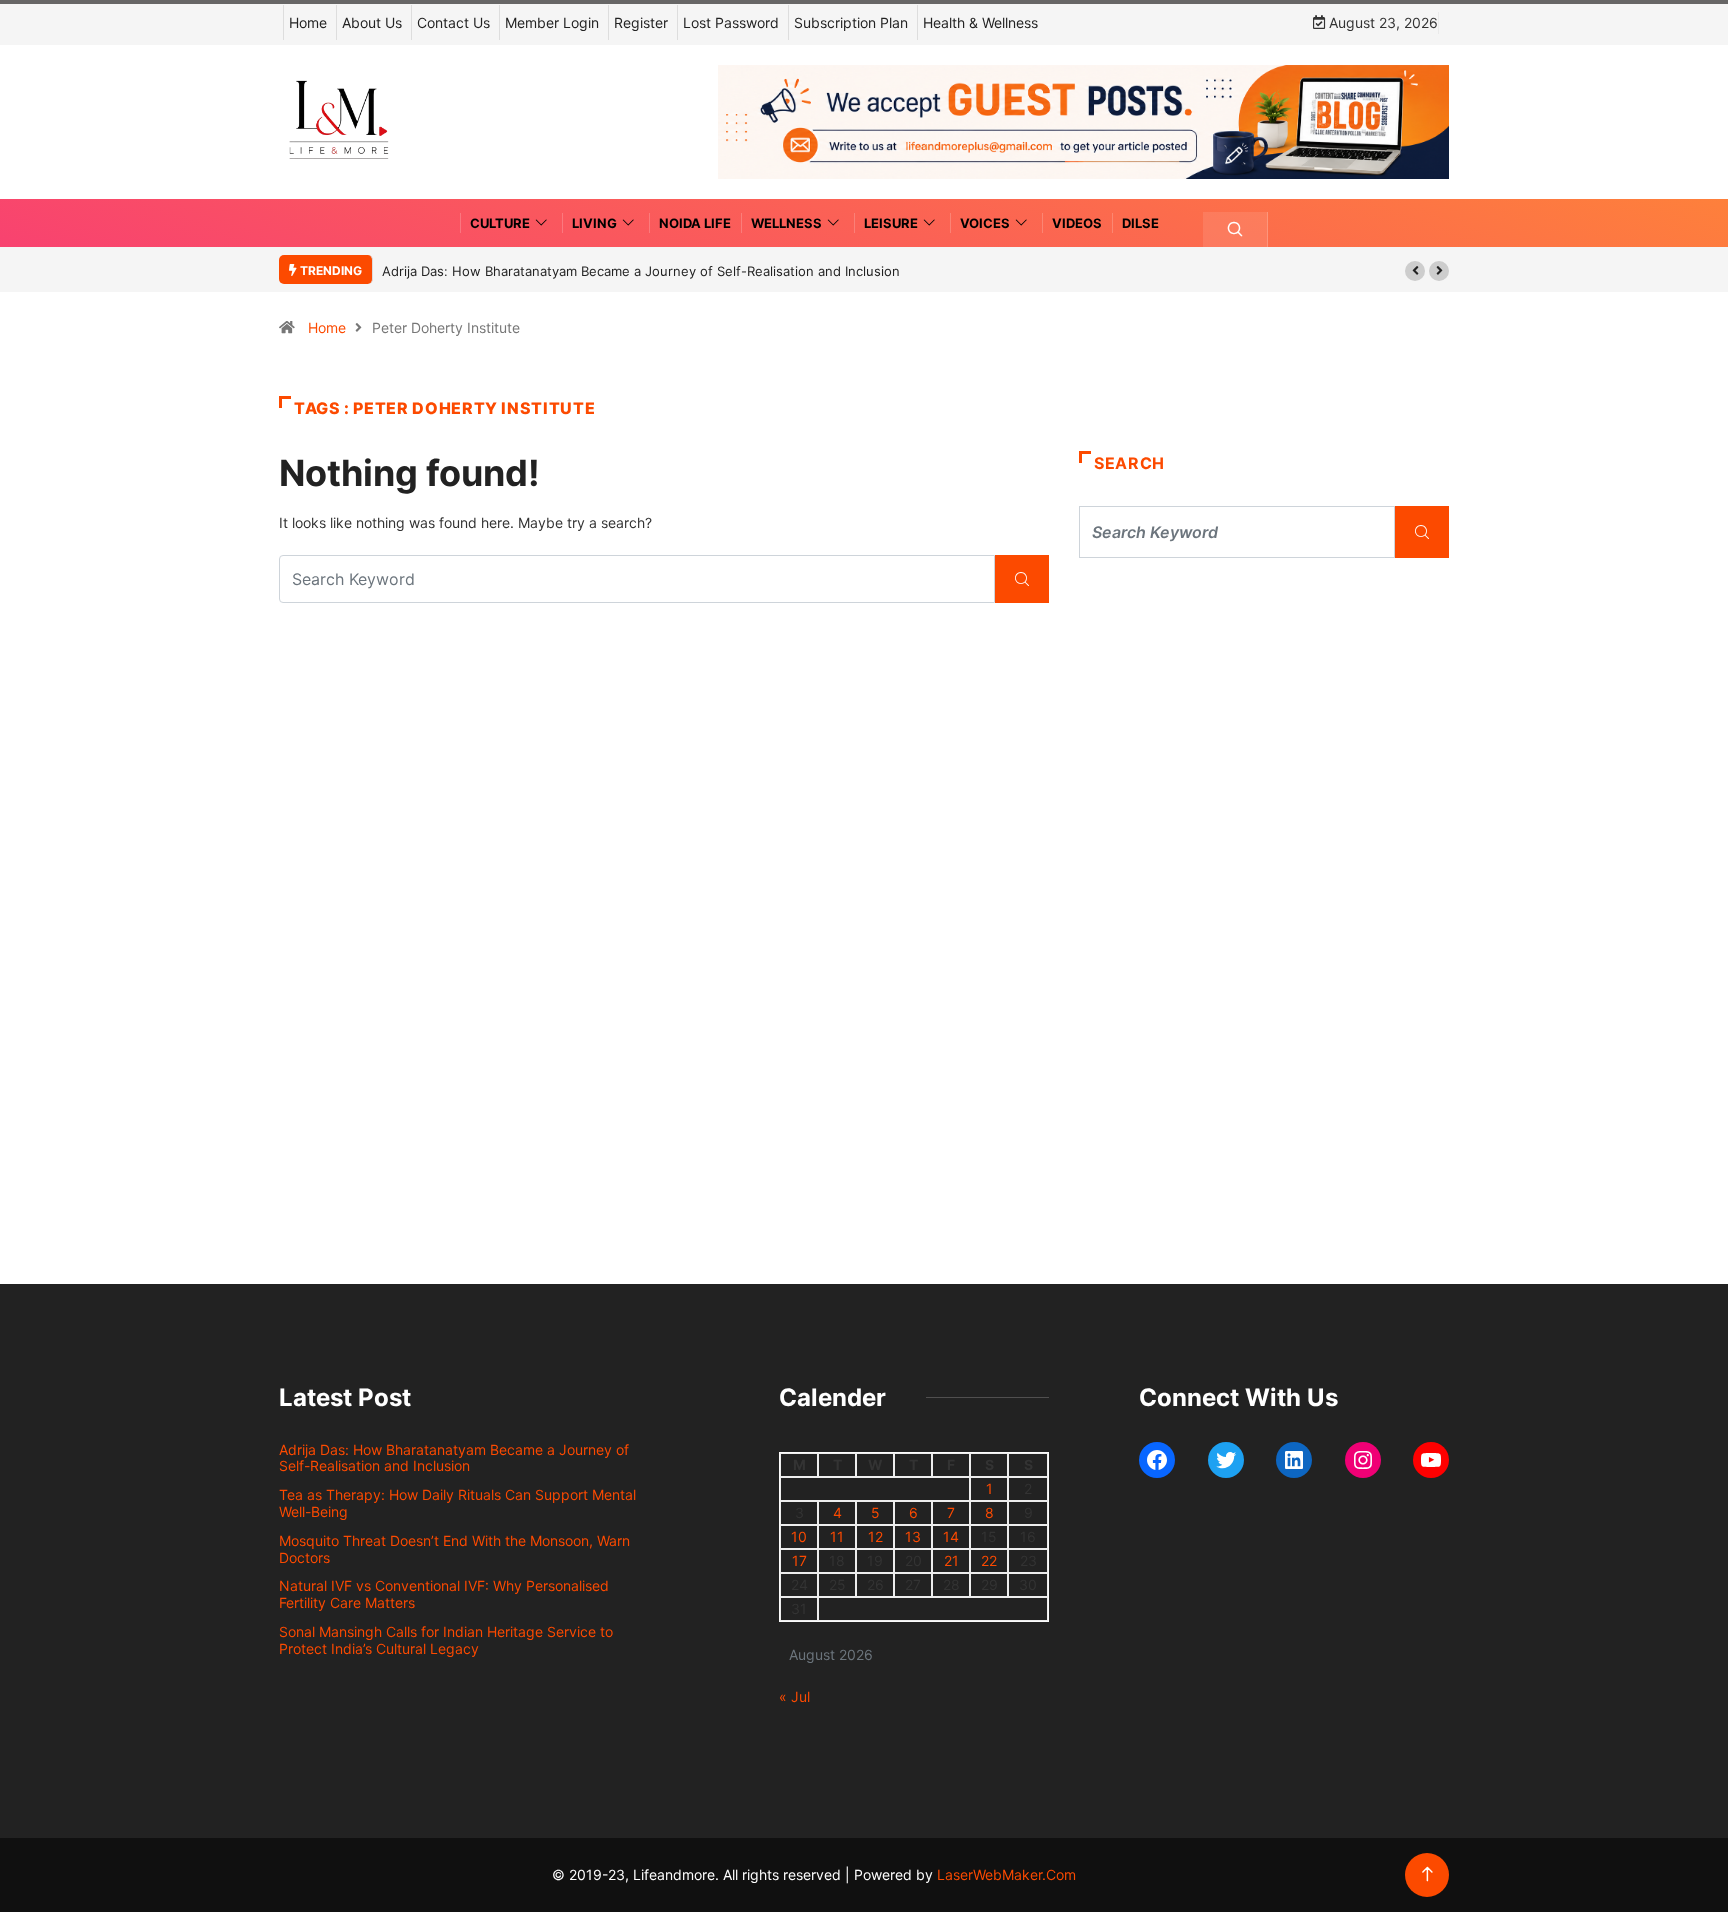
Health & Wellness (980, 22)
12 (875, 1536)
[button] (1415, 271)
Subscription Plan (851, 22)
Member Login (552, 22)
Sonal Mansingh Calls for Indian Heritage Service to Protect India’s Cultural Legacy (446, 1640)
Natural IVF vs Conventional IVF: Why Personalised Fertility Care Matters (444, 1594)
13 (913, 1536)
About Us (372, 22)
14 (951, 1536)
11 (837, 1536)
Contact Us (453, 22)
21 (951, 1560)
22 (989, 1560)
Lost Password (731, 22)
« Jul (794, 1696)
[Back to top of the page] (1427, 1874)
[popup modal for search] (1235, 229)
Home (308, 22)
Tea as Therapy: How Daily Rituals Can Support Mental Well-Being (457, 1503)
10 (799, 1536)
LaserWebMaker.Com (1006, 1874)
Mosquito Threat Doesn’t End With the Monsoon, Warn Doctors (454, 1549)
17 (799, 1560)
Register (641, 22)
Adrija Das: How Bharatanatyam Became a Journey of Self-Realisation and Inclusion (641, 271)
